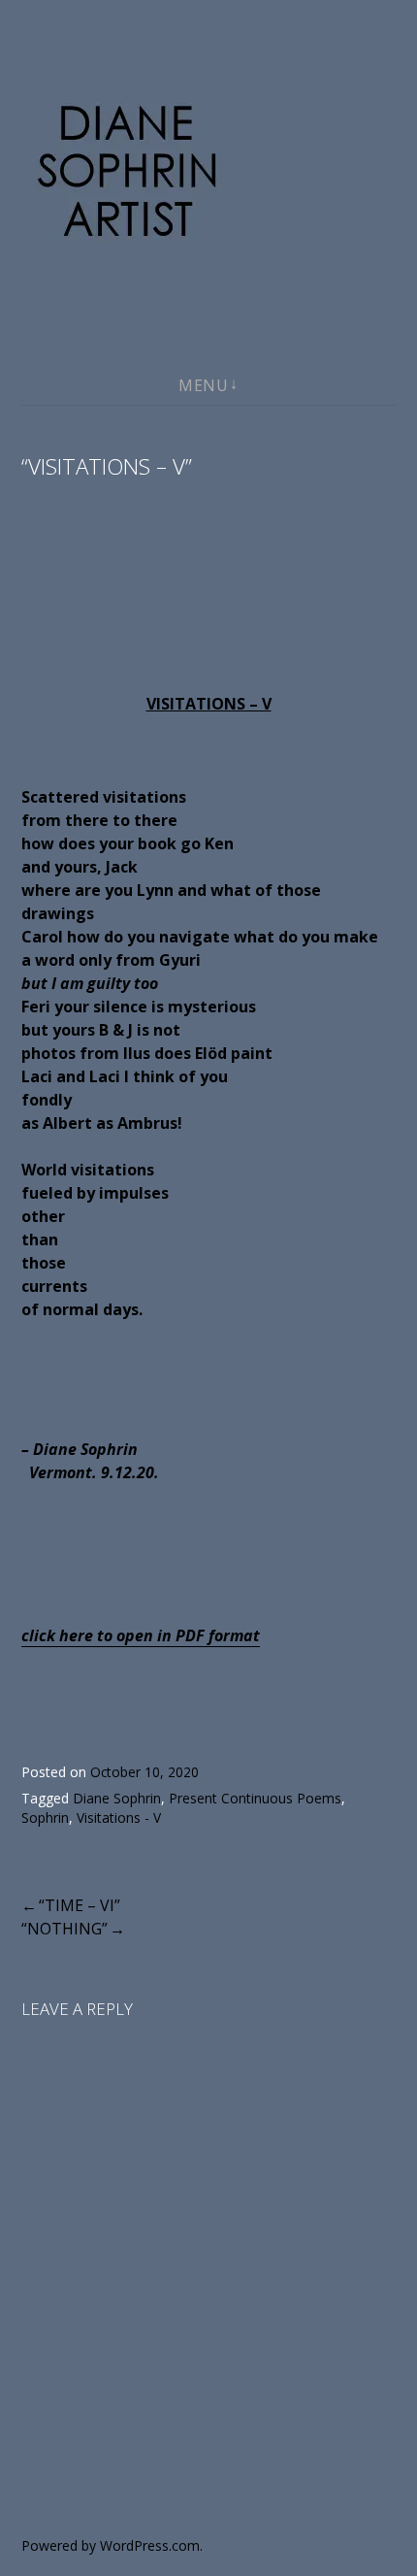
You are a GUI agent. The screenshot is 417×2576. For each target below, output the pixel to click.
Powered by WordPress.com (111, 2545)
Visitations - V (119, 1817)
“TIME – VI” (80, 1905)
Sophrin (45, 1817)
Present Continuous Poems (255, 1798)
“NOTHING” (64, 1929)
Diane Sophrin (117, 1798)
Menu (203, 385)
